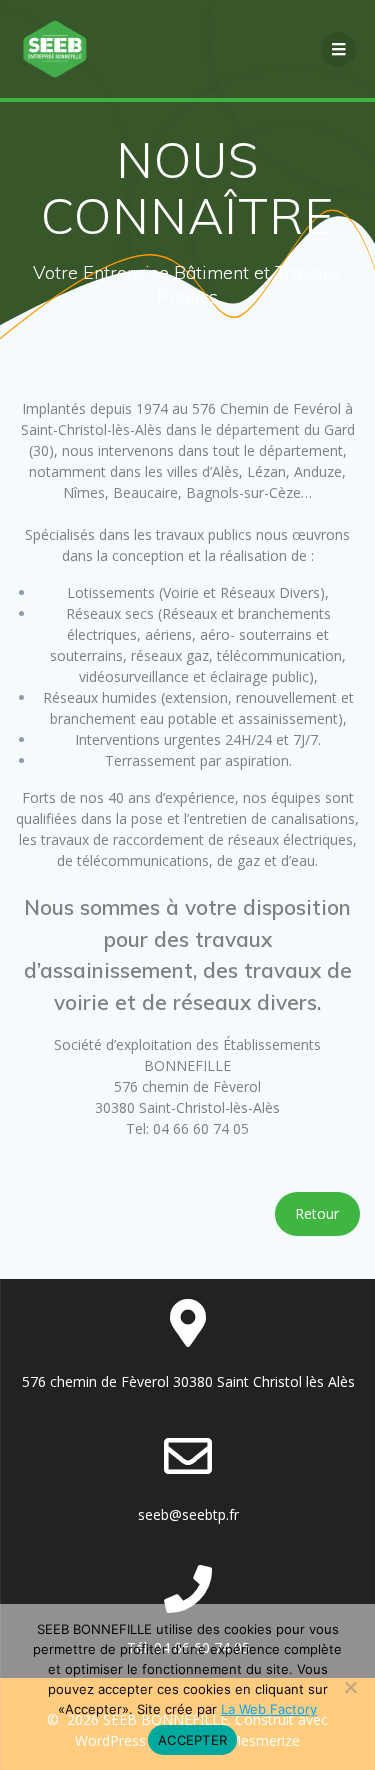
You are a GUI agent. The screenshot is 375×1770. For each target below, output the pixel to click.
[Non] (350, 1687)
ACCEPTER (192, 1740)
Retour (317, 1213)
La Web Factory (269, 1709)
